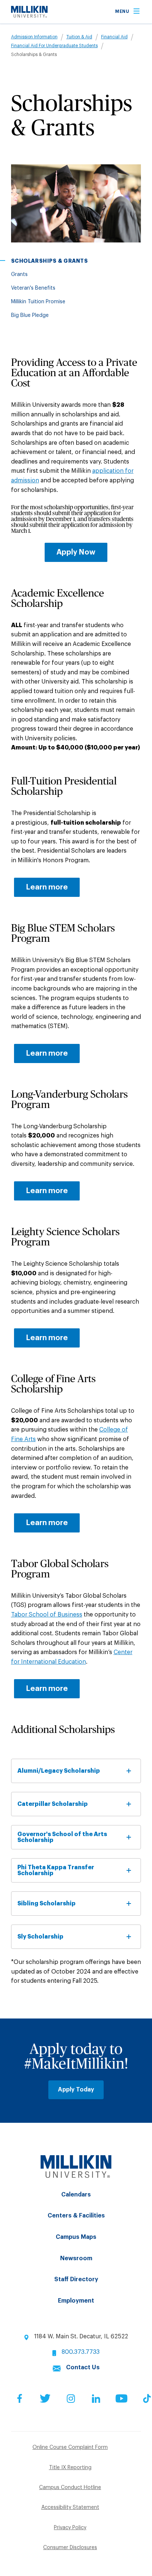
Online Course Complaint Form (70, 2447)
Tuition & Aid (79, 37)
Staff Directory (76, 2279)
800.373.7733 (81, 2352)
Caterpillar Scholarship (53, 1804)
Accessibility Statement (70, 2507)
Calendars (76, 2195)
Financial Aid (114, 37)
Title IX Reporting (70, 2468)
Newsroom (76, 2258)
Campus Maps (76, 2237)
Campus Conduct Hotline (70, 2488)
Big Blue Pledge (30, 315)
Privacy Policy (70, 2528)
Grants (19, 275)
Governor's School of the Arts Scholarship (62, 1837)
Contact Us (83, 2367)
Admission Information (34, 37)
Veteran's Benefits (33, 288)
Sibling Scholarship (46, 1904)
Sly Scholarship (40, 1937)
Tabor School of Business (47, 1615)
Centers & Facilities (76, 2216)
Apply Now (76, 552)
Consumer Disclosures (70, 2548)
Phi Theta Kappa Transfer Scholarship (56, 1870)
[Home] (29, 16)
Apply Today (76, 2090)
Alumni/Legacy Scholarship (59, 1771)
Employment (76, 2301)
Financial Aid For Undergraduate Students (54, 46)
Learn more (47, 887)
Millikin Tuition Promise (38, 302)
